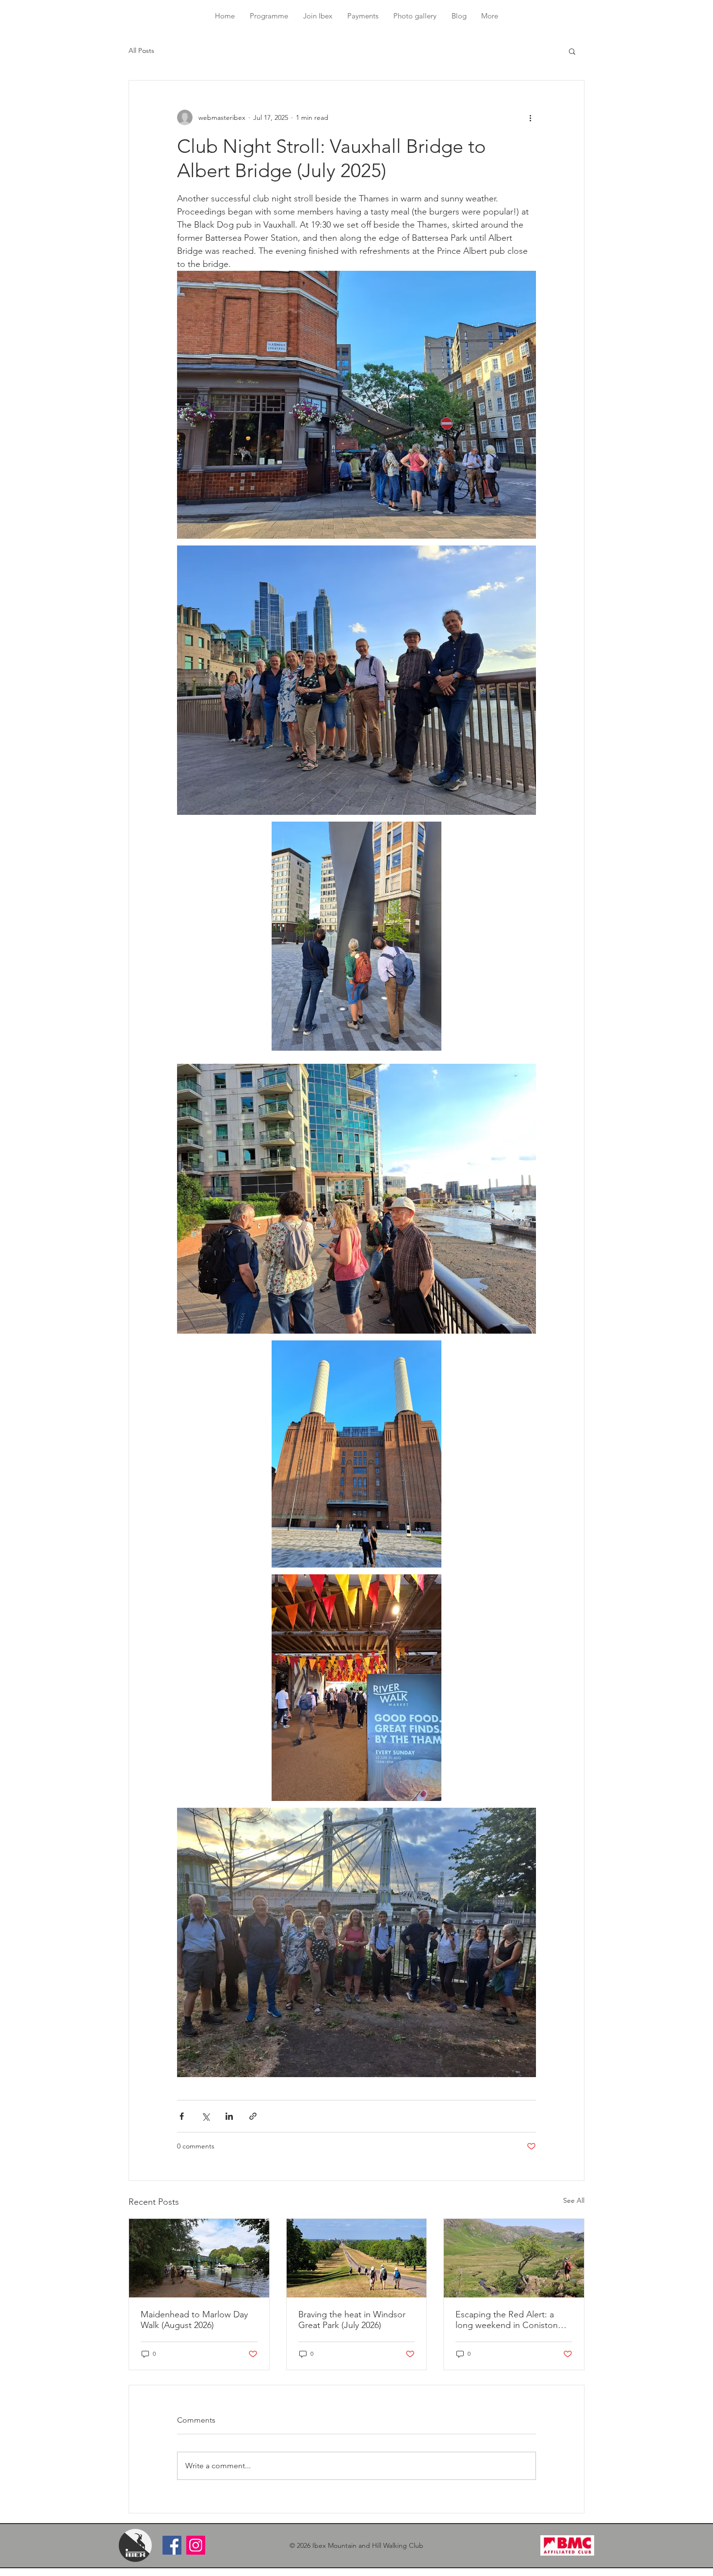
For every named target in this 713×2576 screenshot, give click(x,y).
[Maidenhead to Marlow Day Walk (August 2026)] (199, 2258)
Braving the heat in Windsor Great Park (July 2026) (352, 2320)
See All (574, 2200)
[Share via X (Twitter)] (205, 2116)
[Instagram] (196, 2545)
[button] (269, 16)
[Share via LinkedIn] (229, 2116)
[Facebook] (172, 2545)
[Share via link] (253, 2116)
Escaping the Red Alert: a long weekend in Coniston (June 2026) (507, 2320)
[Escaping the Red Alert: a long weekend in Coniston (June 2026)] (514, 2258)
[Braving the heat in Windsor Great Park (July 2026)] (357, 2258)
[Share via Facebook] (182, 2116)
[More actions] (530, 117)
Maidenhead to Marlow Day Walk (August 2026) (194, 2320)
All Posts (141, 50)
